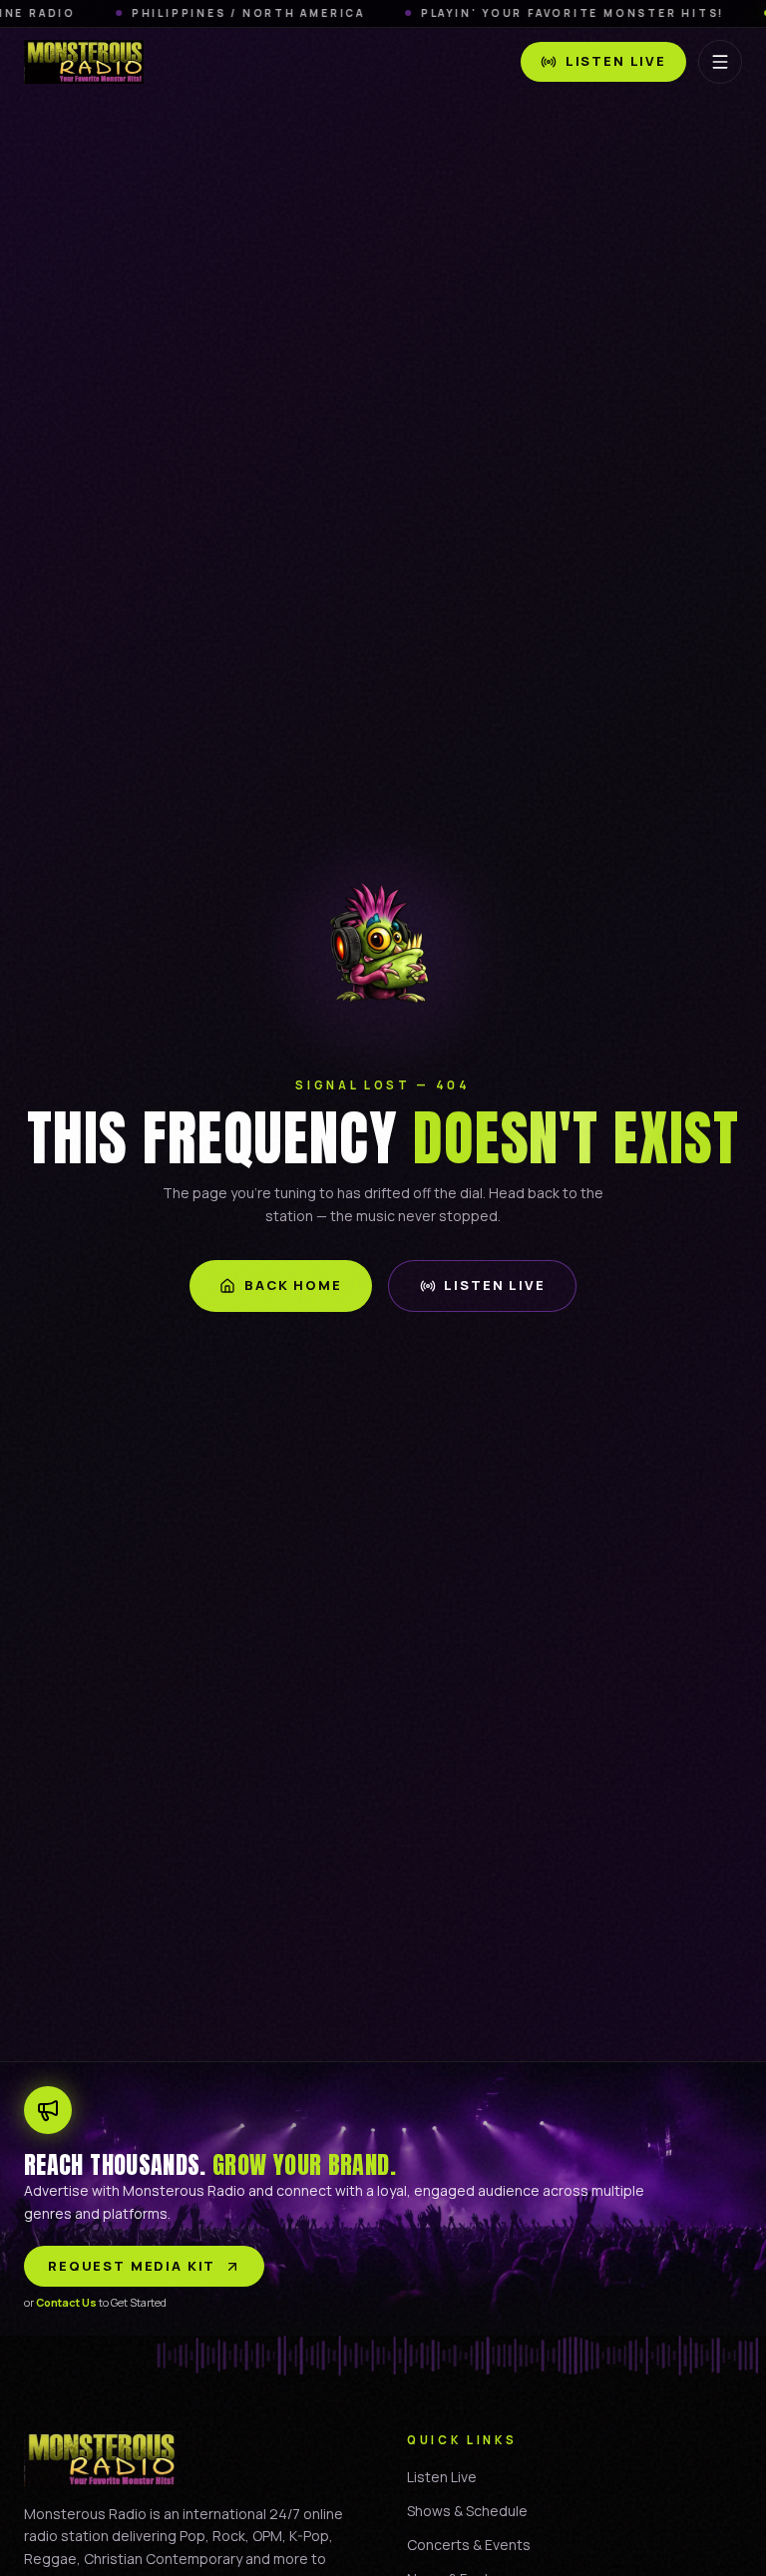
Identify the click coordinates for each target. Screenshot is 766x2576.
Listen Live (616, 61)
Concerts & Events (469, 2545)
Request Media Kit (132, 2266)
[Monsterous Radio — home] (84, 62)
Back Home (293, 1285)
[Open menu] (720, 62)
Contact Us (66, 2302)
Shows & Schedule (467, 2511)
